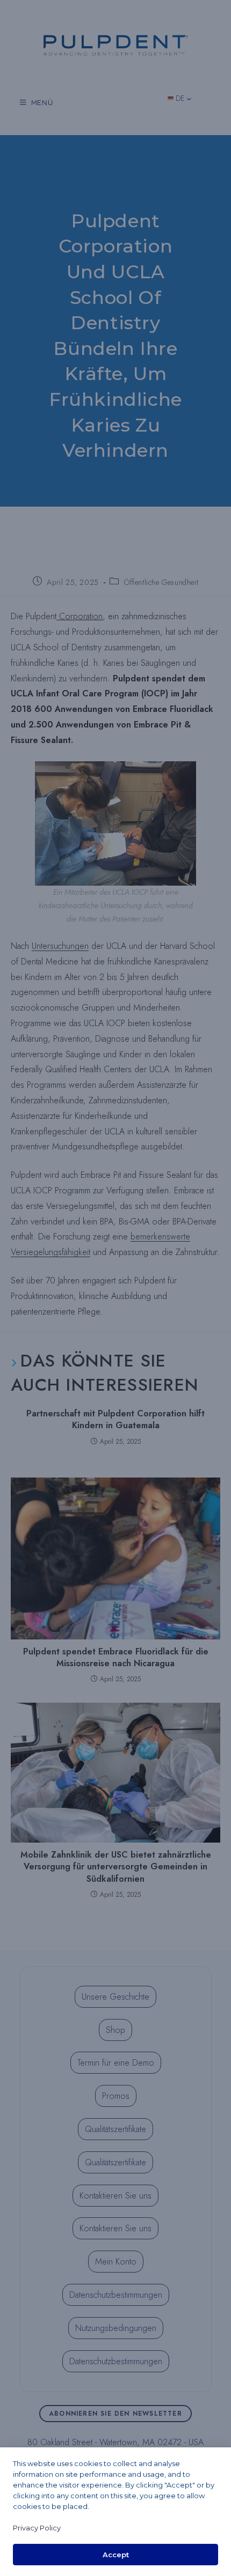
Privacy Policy (37, 2528)
